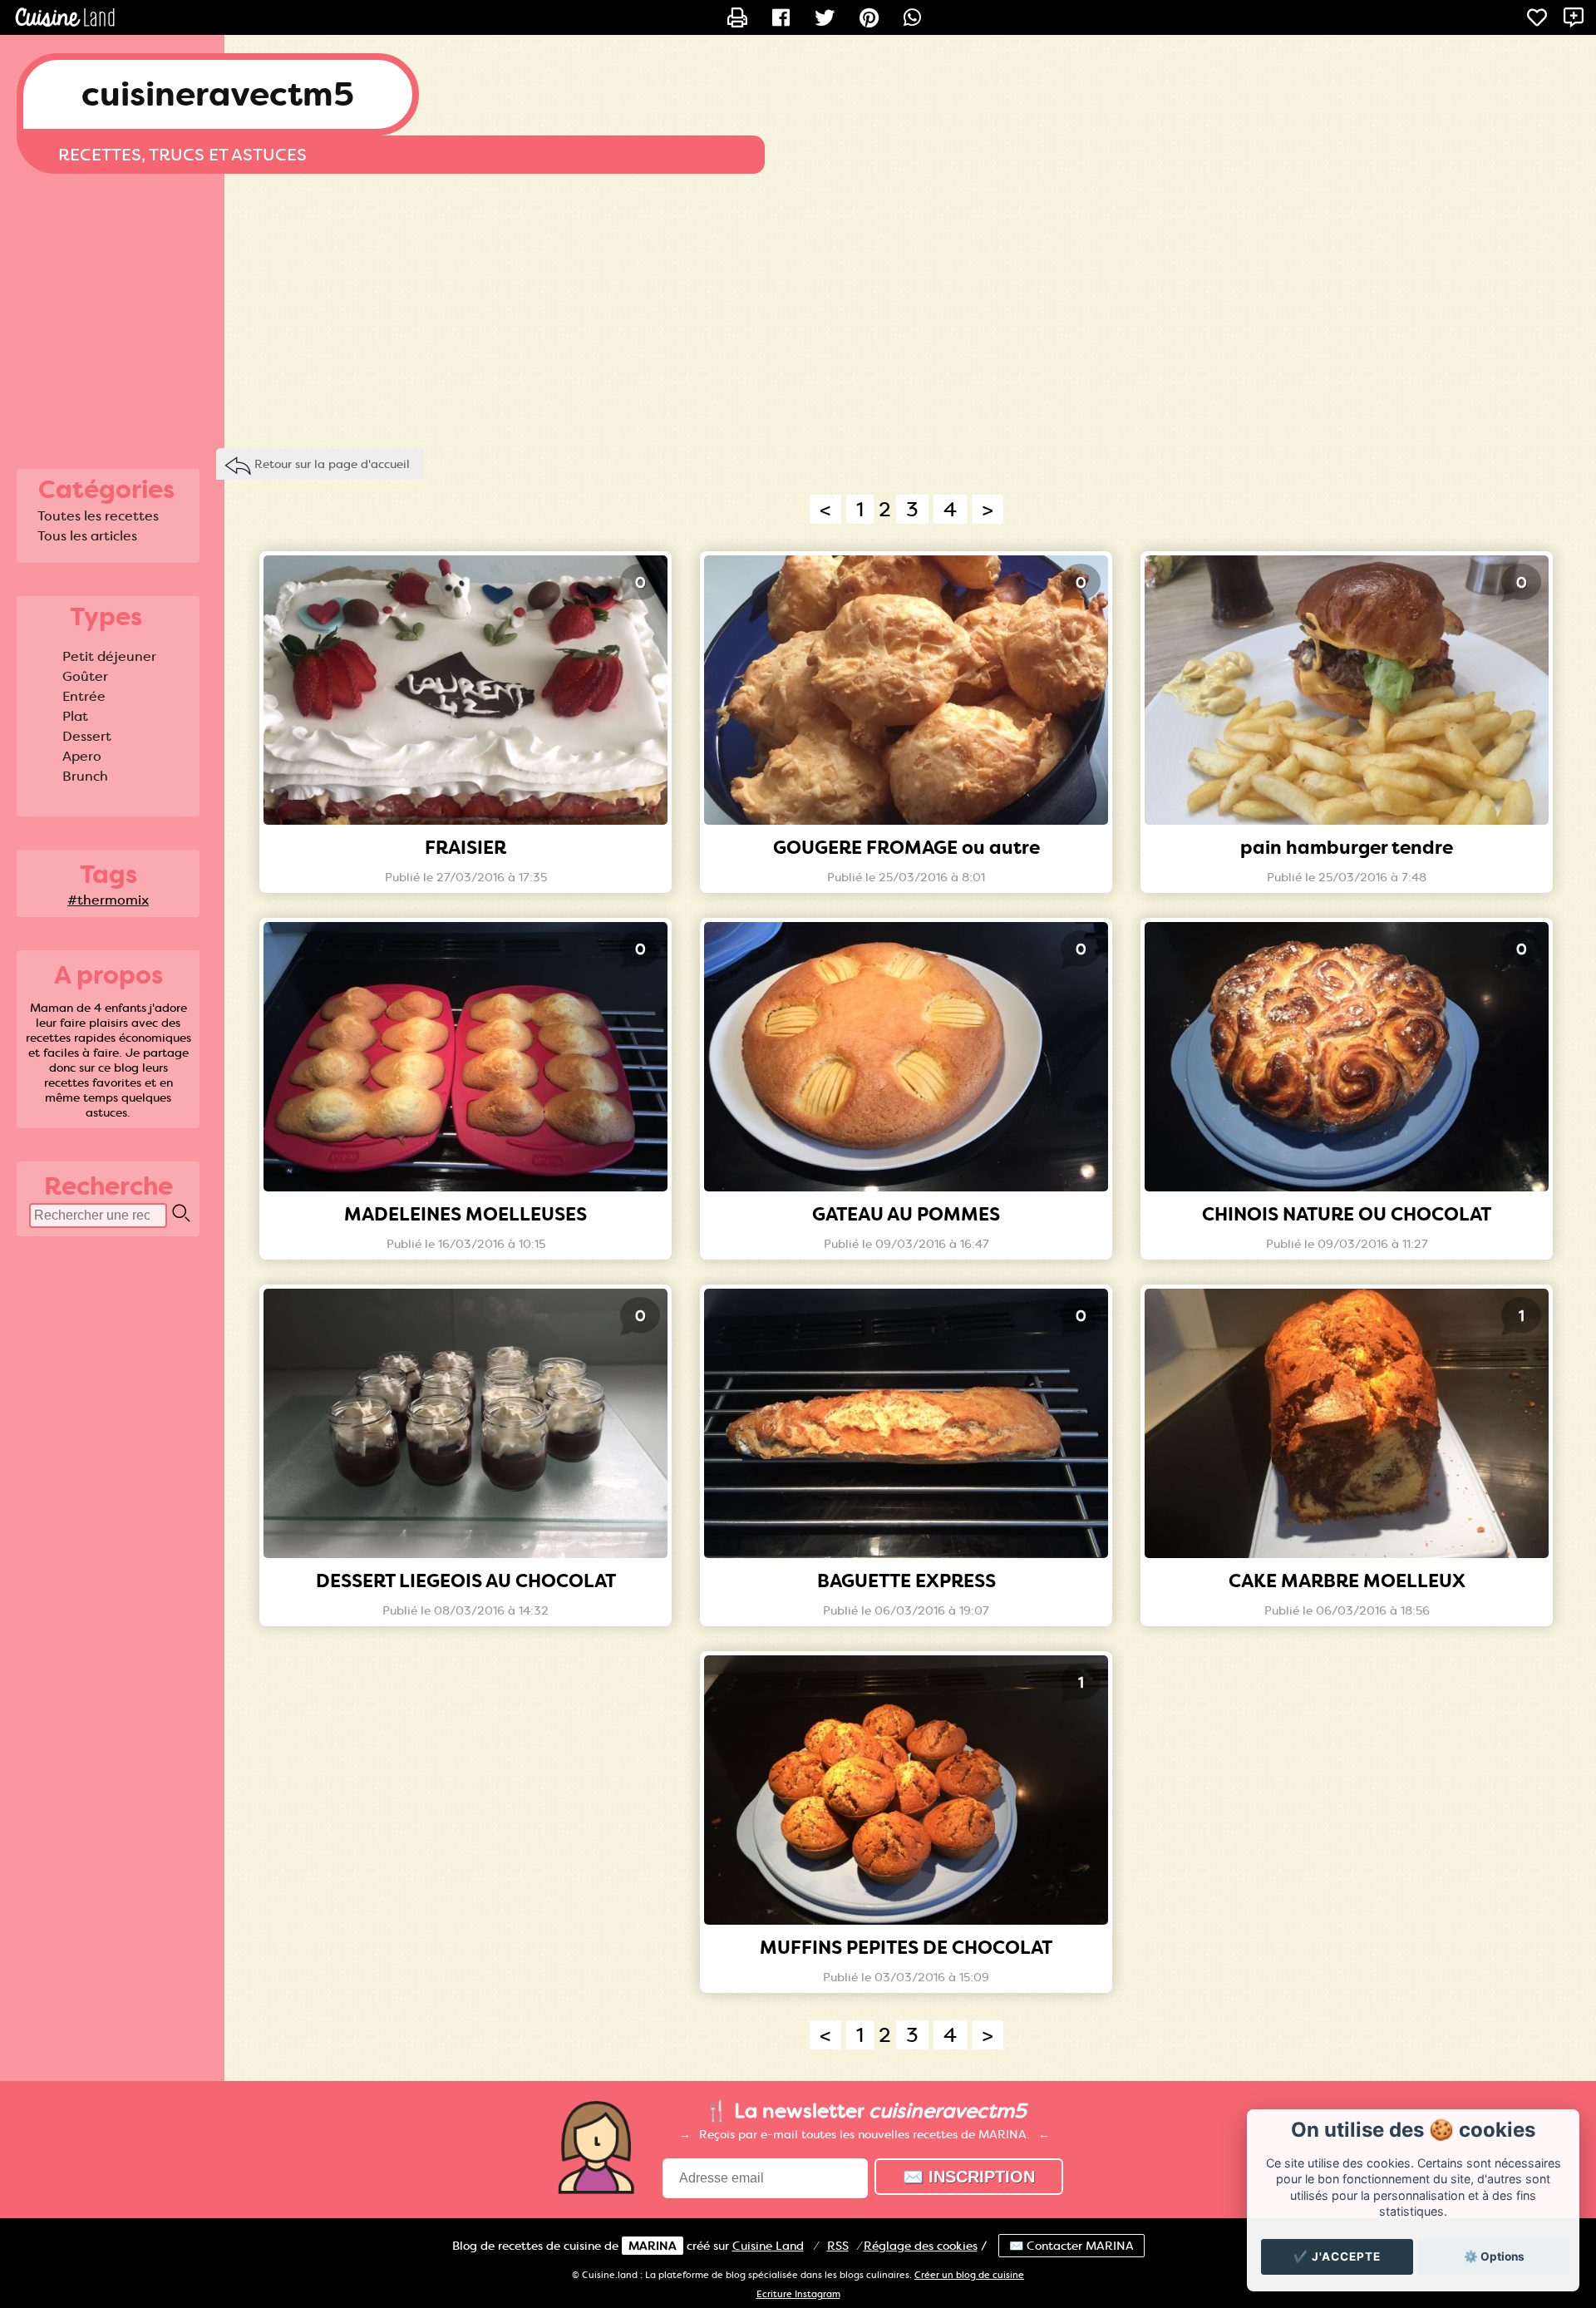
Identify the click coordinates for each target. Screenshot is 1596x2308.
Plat (75, 716)
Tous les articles (87, 536)
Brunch (85, 776)
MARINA (653, 2246)
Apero (82, 756)
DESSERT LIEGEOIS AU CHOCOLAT (466, 1581)
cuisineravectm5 (218, 94)
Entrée (84, 696)
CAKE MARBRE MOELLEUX (1347, 1581)
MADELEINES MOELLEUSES (465, 1214)
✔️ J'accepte (1337, 2256)
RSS (838, 2246)
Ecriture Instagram (798, 2294)
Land (768, 2246)
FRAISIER (465, 848)
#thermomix (108, 900)
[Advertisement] (798, 307)
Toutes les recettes (98, 516)
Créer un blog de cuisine (969, 2275)
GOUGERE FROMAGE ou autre (906, 848)
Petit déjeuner (109, 656)
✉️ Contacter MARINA (1071, 2246)
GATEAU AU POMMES (906, 1214)
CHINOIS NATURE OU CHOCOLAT (1347, 1214)
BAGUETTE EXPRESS (906, 1581)
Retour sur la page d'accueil (332, 464)
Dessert (87, 736)
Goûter (85, 676)
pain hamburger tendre (1347, 848)
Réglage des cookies (921, 2246)
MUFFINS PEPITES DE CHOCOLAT (906, 1948)
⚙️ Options (1494, 2256)
